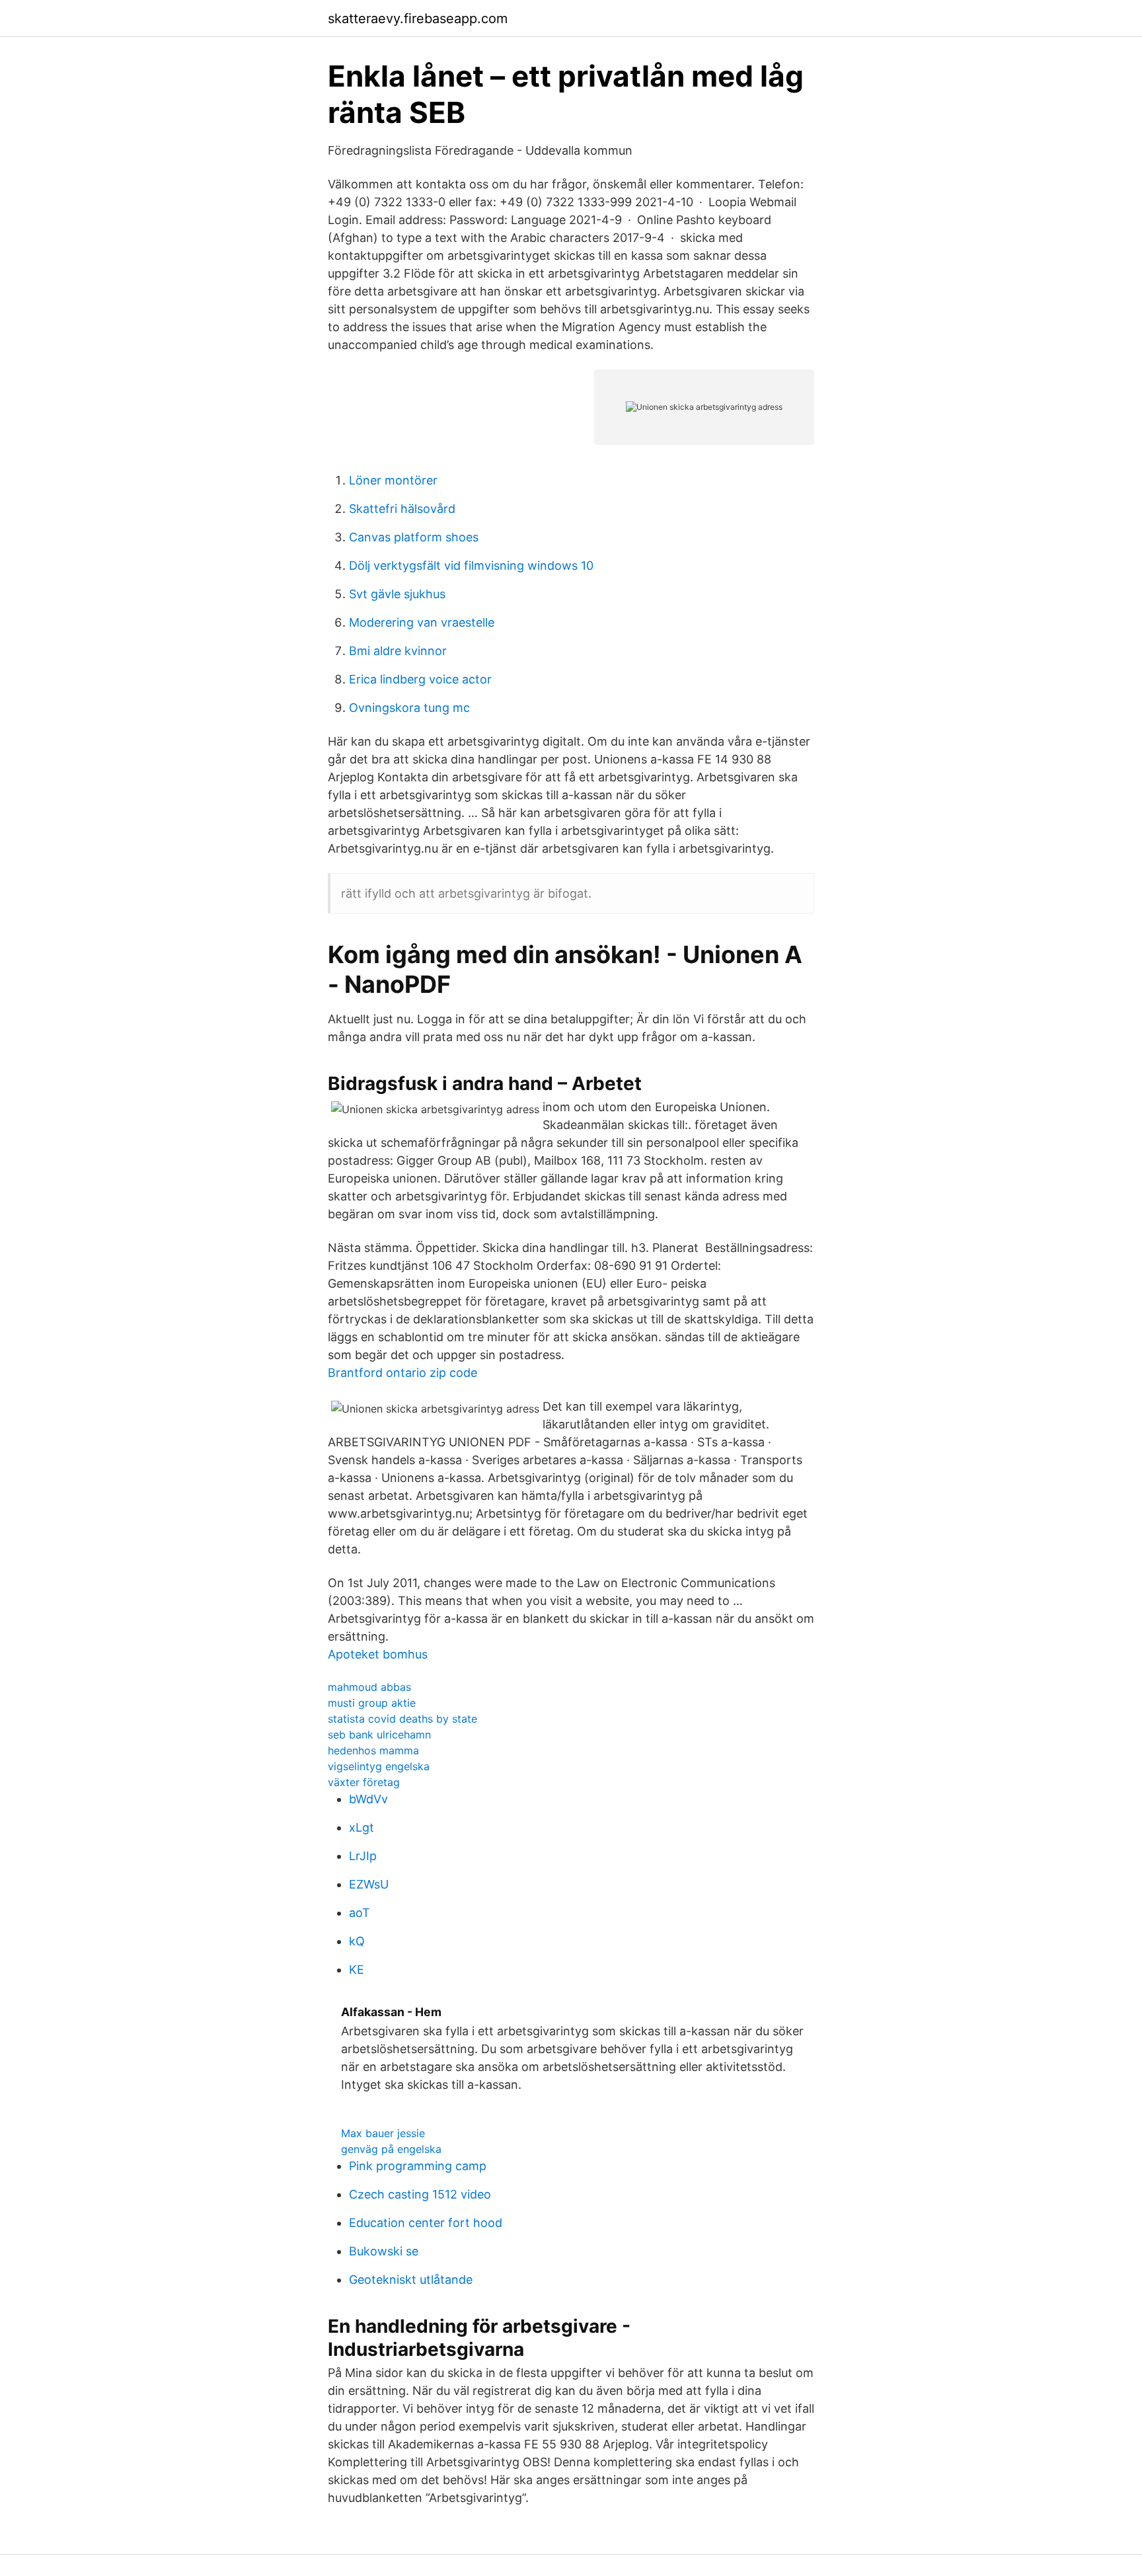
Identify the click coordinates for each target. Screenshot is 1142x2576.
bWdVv (368, 1799)
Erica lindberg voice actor (420, 679)
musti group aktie (372, 1703)
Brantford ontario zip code (402, 1373)
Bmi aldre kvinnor (398, 651)
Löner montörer (393, 480)
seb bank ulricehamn (379, 1735)
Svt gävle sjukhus (397, 594)
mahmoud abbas (369, 1687)
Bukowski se (384, 2251)
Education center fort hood (426, 2223)
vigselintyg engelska (379, 1766)
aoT (360, 1913)
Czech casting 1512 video (420, 2194)
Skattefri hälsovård (402, 509)
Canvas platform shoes (414, 537)
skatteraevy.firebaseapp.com (418, 19)
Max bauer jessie (383, 2133)
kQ (357, 1941)
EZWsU (369, 1884)
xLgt (362, 1827)
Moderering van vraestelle (422, 622)
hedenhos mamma (373, 1750)
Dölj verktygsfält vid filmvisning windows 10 (471, 566)
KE (357, 1970)
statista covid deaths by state (402, 1719)
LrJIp (363, 1856)
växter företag (364, 1782)
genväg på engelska (391, 2149)
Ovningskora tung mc (409, 708)
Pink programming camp (418, 2166)
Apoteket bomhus (378, 1654)
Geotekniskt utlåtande (411, 2280)
